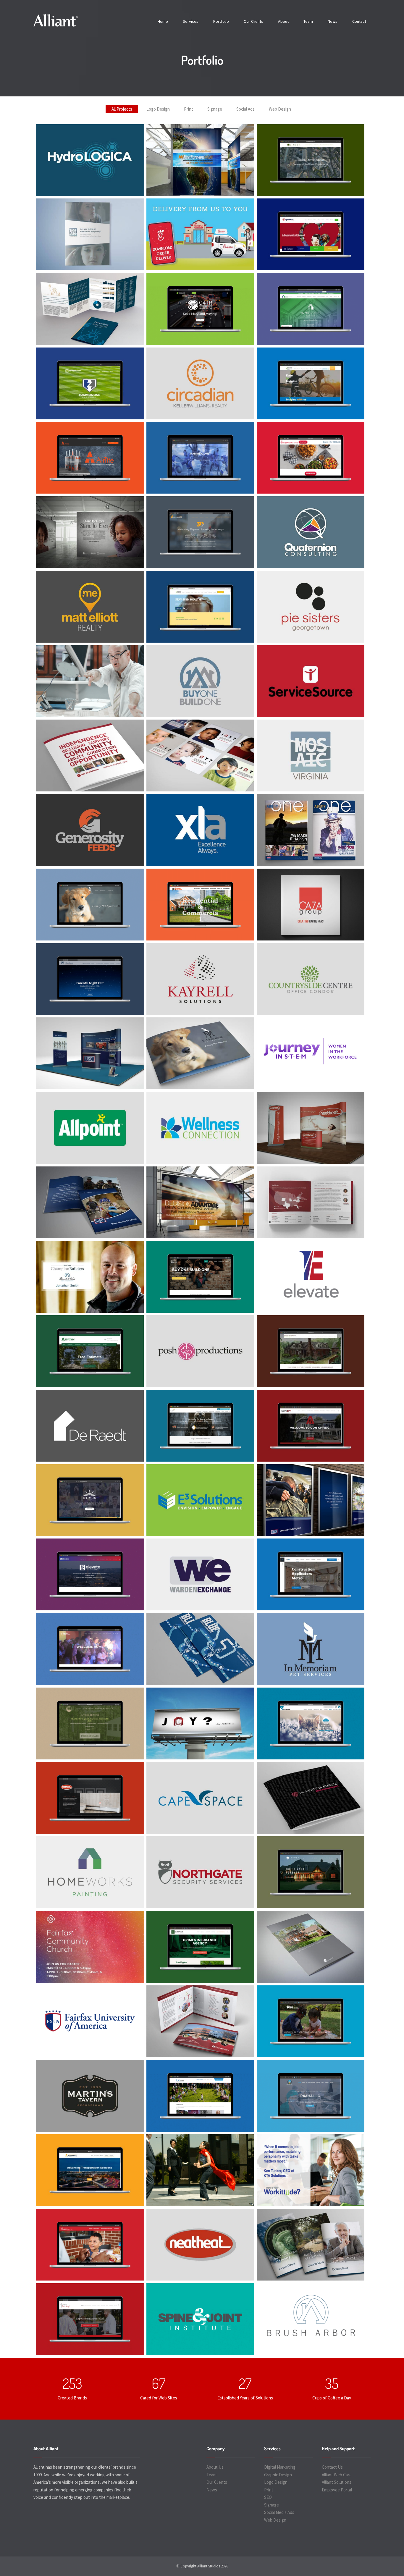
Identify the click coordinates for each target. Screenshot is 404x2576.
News (333, 21)
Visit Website (271, 160)
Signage (215, 109)
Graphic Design (278, 2475)
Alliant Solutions (337, 2482)
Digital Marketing (280, 2467)
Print (189, 109)
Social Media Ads (279, 2512)
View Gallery (51, 148)
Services (191, 21)
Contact (359, 21)
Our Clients (253, 21)
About (283, 21)
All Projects (122, 109)
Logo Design (158, 109)
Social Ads (245, 109)
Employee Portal (337, 2490)
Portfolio (221, 21)
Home (163, 21)
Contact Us (332, 2467)
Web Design (280, 109)
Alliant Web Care (337, 2475)
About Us (215, 2467)
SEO (268, 2497)
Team (308, 21)
